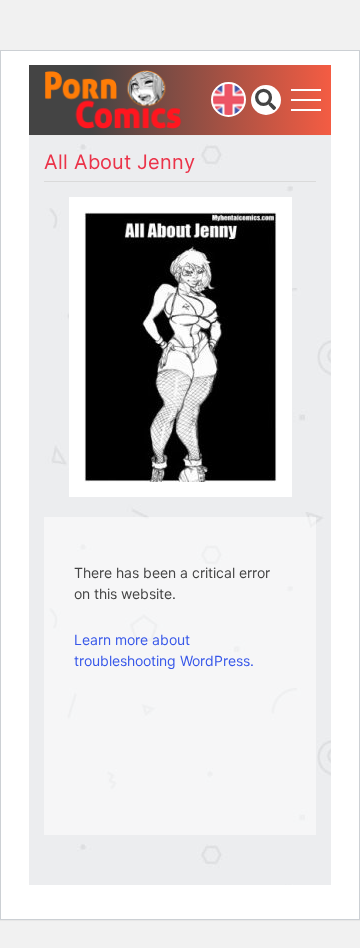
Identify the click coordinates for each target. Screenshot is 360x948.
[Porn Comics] (114, 98)
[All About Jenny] (180, 345)
